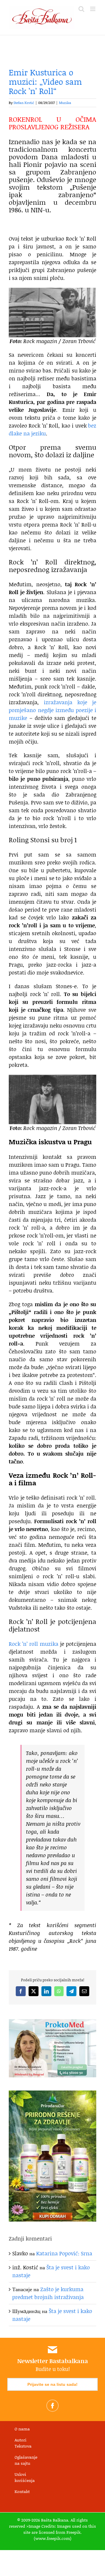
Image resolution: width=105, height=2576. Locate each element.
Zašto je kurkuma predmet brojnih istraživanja (48, 2293)
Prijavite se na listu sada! (52, 2384)
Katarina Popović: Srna (64, 2253)
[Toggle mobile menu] (93, 9)
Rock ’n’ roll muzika (34, 1644)
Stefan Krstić (24, 103)
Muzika (65, 103)
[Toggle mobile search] (81, 9)
